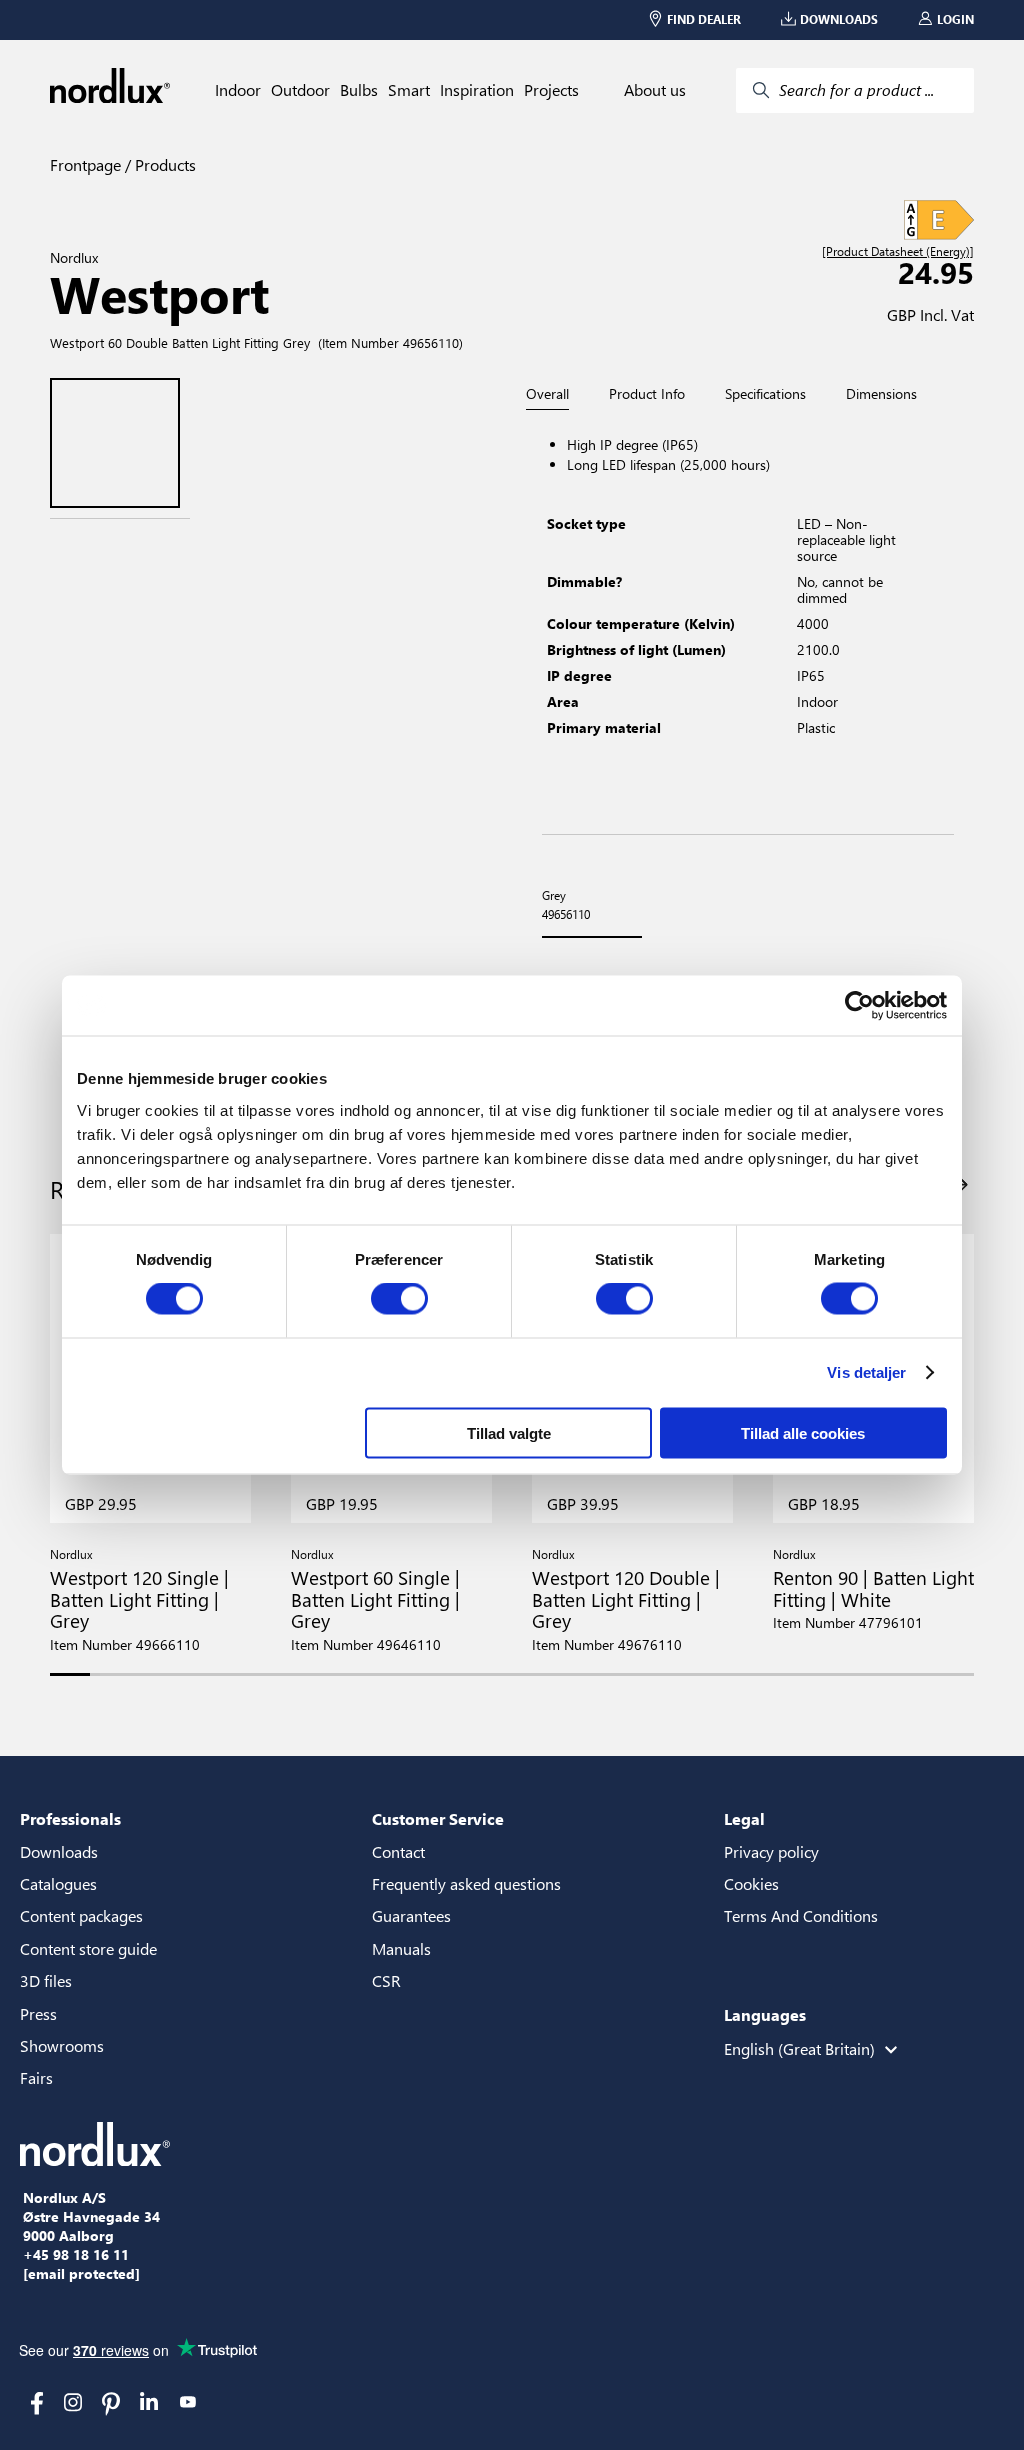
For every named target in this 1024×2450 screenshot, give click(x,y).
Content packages (81, 1915)
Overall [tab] (547, 394)
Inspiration (477, 90)
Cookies (751, 1883)
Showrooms (62, 2045)
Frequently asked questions (466, 1883)
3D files (46, 1980)
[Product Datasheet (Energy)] (898, 252)
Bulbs (359, 90)
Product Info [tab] (647, 394)
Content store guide (88, 1948)
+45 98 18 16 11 (76, 2255)
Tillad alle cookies (803, 1432)
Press (38, 2013)
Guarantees (411, 1915)
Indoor (238, 90)
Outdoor (300, 90)
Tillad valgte (509, 1432)
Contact (398, 1851)
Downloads (59, 1851)
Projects (551, 90)
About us (655, 90)
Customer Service (438, 1818)
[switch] (399, 1299)
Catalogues (58, 1883)
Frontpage (85, 164)
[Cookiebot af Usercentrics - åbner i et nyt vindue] (859, 1006)
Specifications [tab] (765, 394)
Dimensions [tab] (881, 394)
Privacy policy (771, 1851)
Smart (409, 90)
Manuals (401, 1948)
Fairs (36, 2077)
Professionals (70, 1818)
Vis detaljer (866, 1372)
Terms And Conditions (801, 1915)
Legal (744, 1818)
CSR (386, 1980)
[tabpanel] (748, 622)
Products (163, 164)
